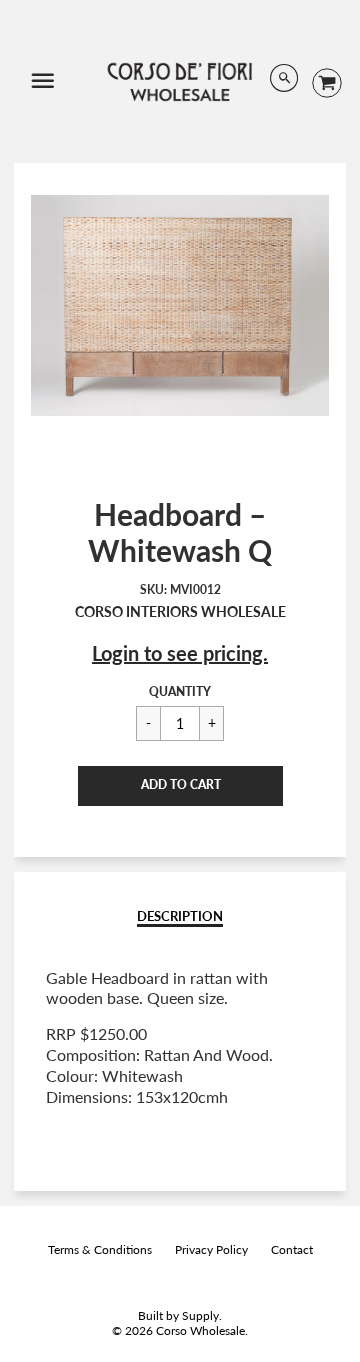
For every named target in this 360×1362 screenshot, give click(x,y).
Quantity (180, 691)
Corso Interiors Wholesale (180, 611)
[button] (180, 786)
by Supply (192, 1315)
